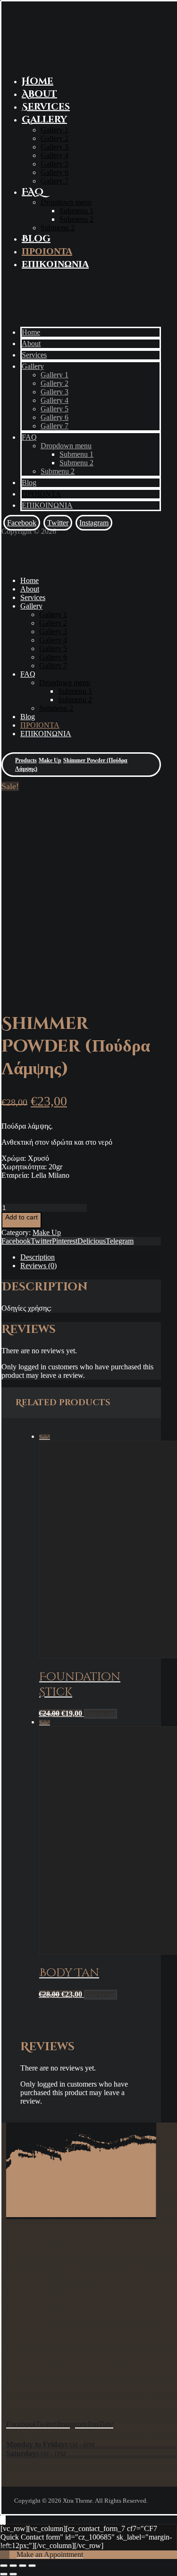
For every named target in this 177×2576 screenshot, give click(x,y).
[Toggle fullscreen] (23, 2566)
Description (38, 1257)
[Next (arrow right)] (13, 2574)
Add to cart (21, 1217)
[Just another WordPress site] (25, 61)
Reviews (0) (38, 1266)
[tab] (91, 1257)
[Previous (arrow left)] (4, 2574)
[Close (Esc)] (4, 2566)
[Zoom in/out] (32, 2566)
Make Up (47, 1232)
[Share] (13, 2566)
